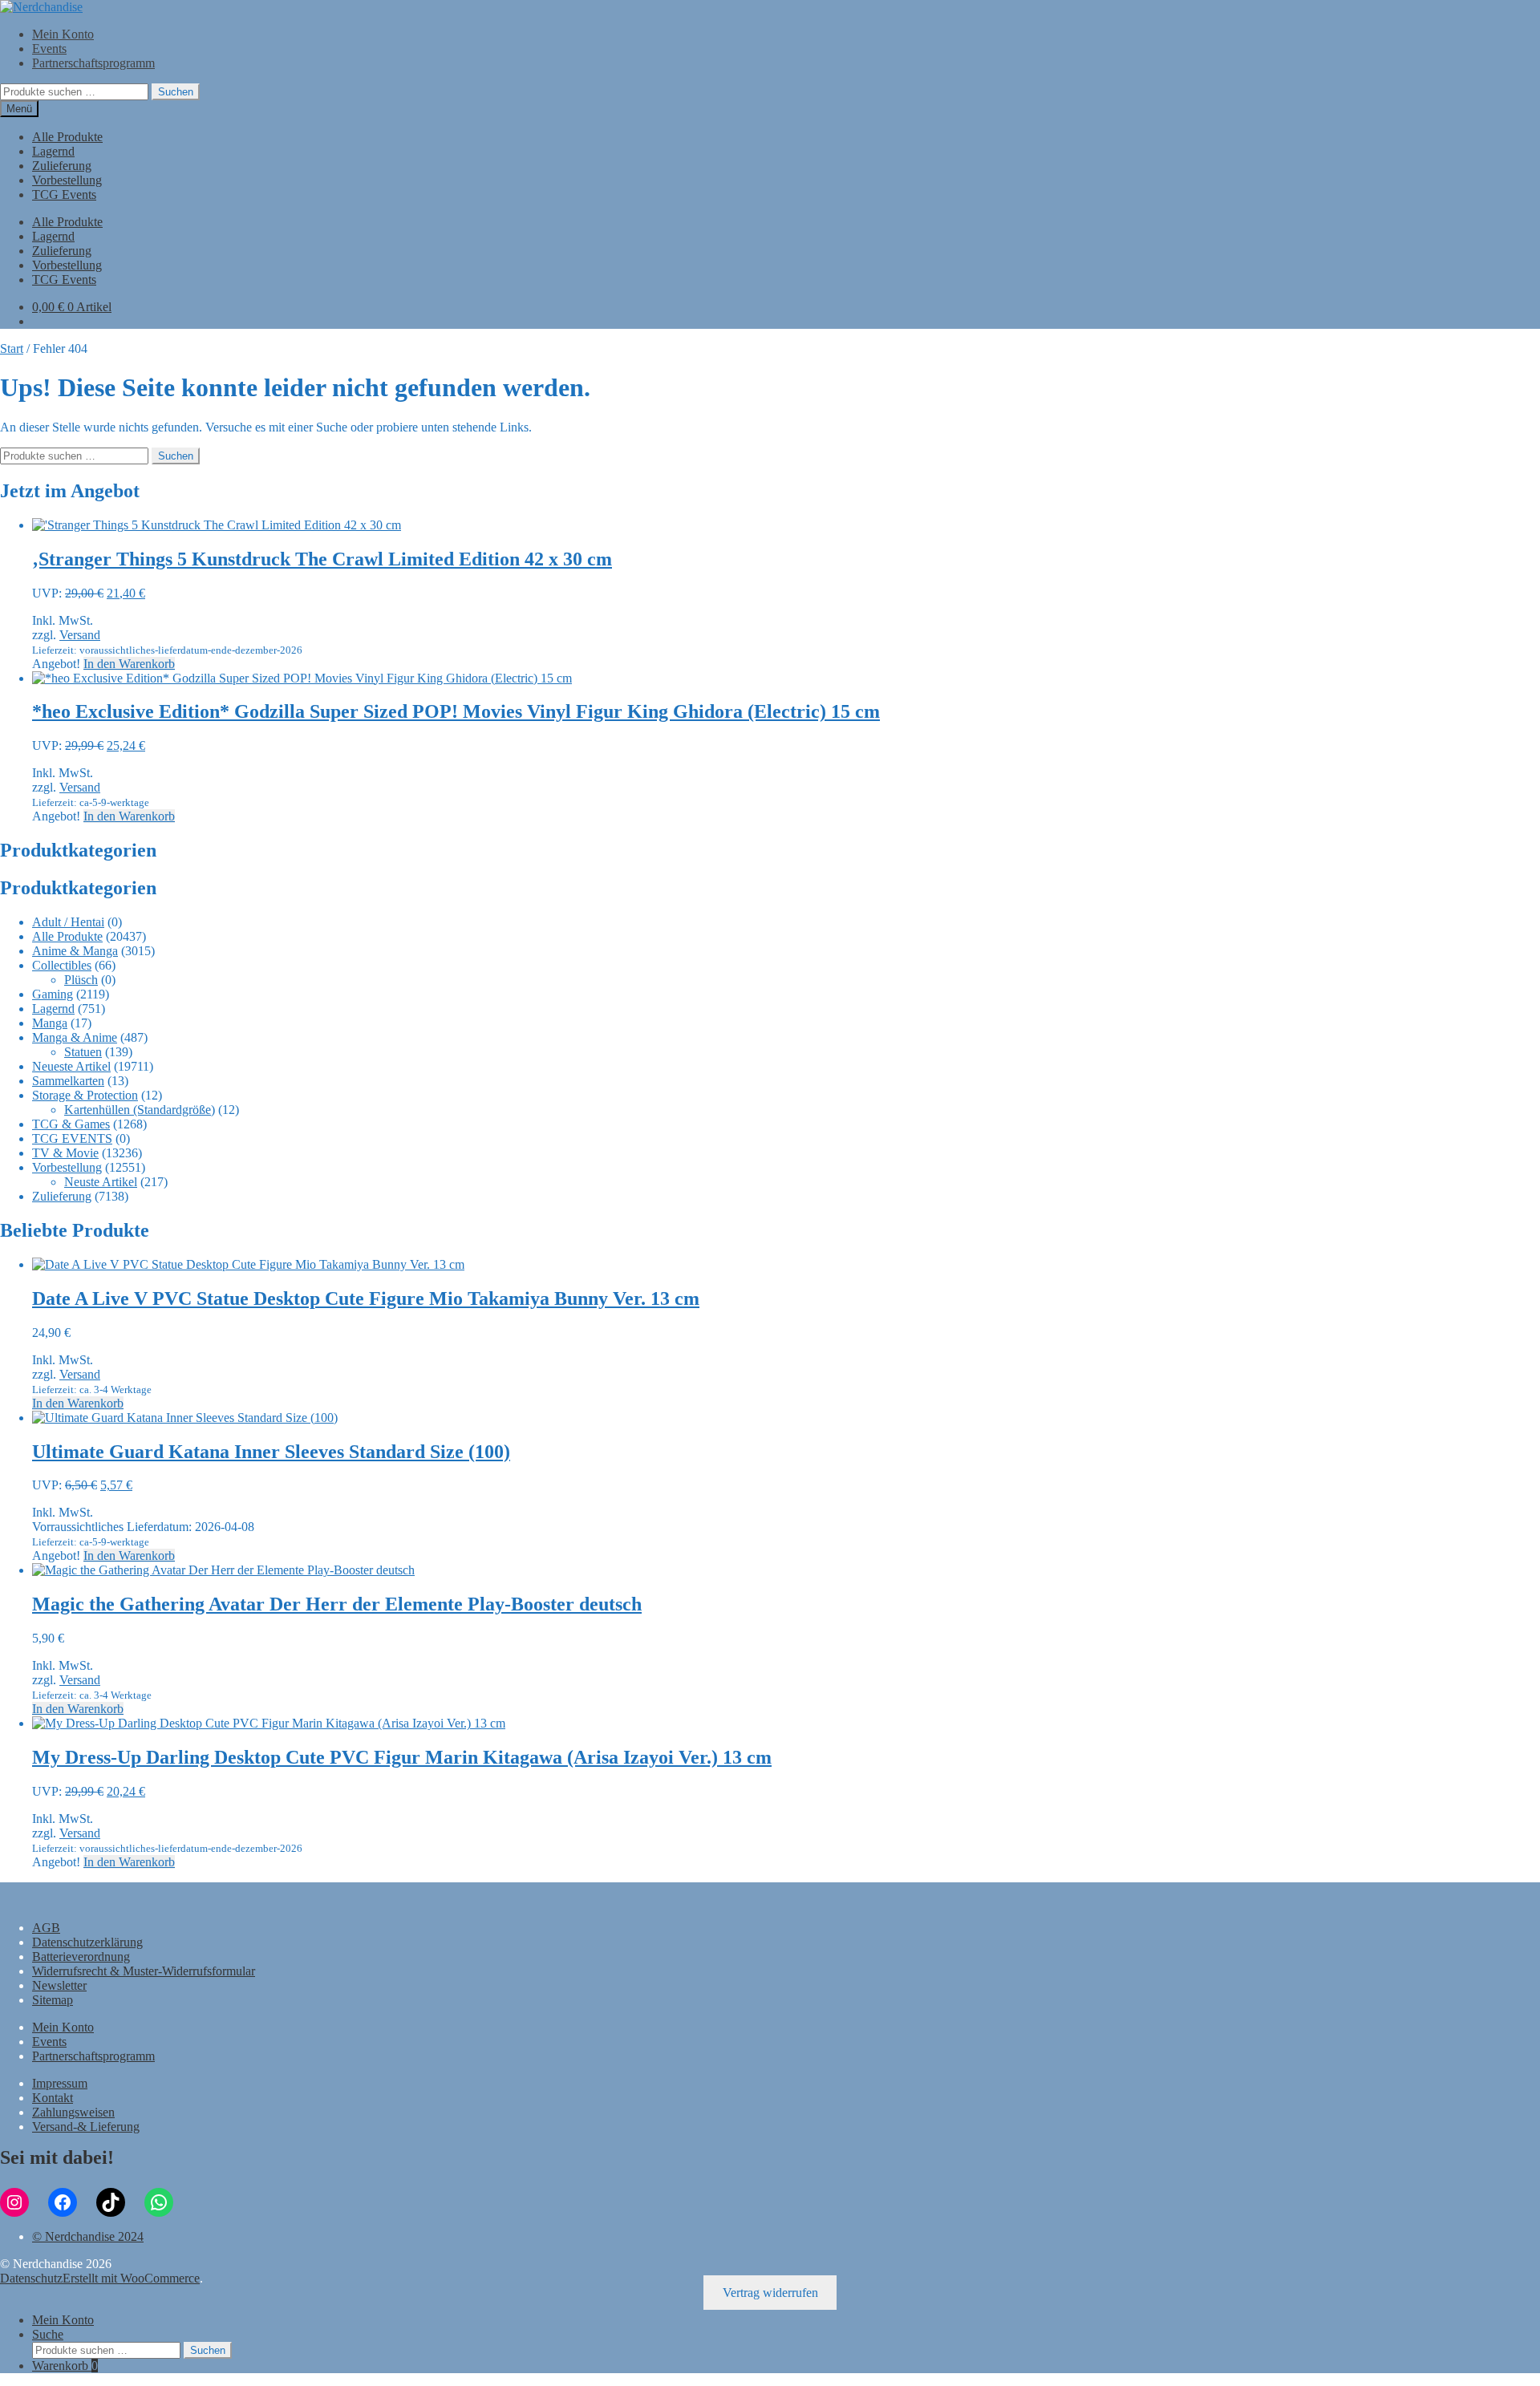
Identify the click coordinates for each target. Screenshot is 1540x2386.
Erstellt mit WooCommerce (131, 2278)
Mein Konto (63, 34)
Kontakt (53, 2098)
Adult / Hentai (68, 922)
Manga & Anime (75, 1037)
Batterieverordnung (81, 1957)
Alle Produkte (67, 137)
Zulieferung (62, 166)
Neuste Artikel (101, 1182)
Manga (50, 1023)
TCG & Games (71, 1124)
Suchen (176, 92)
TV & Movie (65, 1153)
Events (49, 49)
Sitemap (53, 2000)
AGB (46, 1928)
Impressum (60, 2083)
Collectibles (62, 965)
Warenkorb (65, 2366)
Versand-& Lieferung (86, 2127)
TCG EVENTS (72, 1138)
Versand (80, 635)
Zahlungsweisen (73, 2112)
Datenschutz (31, 2278)
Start (12, 348)
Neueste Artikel (71, 1066)
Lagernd (53, 151)
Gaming (53, 994)
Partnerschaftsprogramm (93, 63)
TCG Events (64, 194)
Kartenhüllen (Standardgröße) (140, 1110)
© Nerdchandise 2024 (88, 2236)
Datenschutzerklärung (87, 1942)
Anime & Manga (75, 951)
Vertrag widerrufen (770, 2293)
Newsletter (59, 1985)
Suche (48, 2334)
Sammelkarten (68, 1081)
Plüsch (81, 980)
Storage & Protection (85, 1095)
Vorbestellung (67, 180)
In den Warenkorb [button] (129, 664)
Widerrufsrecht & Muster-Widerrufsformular (144, 1971)
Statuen (83, 1052)
